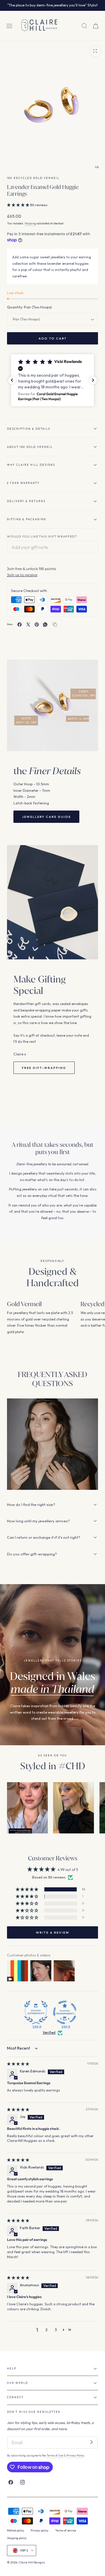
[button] (9, 26)
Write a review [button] (53, 1932)
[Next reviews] (93, 380)
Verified (49, 2032)
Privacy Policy (75, 2455)
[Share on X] (28, 625)
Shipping (30, 223)
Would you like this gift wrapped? (42, 536)
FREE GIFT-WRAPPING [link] (44, 1068)
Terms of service (66, 2530)
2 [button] (47, 2330)
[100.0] (36, 2012)
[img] (18, 2064)
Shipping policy (17, 2538)
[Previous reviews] (12, 380)
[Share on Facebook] (20, 625)
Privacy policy (40, 2530)
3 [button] (56, 2330)
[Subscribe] (91, 2442)
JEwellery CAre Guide (46, 817)
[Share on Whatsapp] (45, 625)
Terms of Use (55, 2455)
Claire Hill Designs (32, 2562)
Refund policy (16, 2530)
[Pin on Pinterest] (37, 625)
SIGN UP (75, 6)
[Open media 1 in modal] (95, 51)
